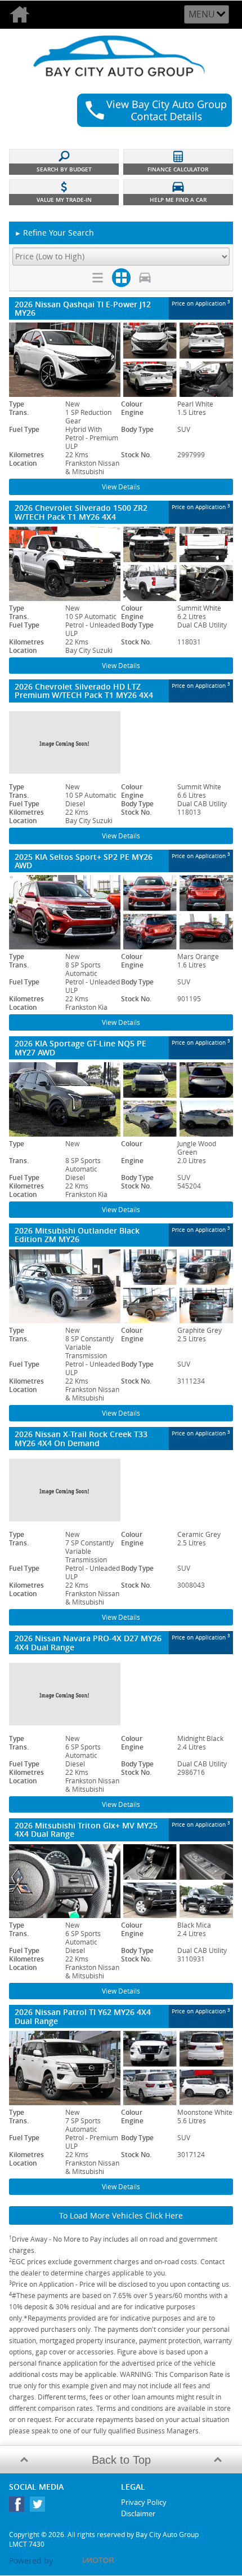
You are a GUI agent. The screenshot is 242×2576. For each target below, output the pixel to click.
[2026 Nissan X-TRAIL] (121, 1490)
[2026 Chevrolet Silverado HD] (121, 743)
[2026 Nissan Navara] (121, 1694)
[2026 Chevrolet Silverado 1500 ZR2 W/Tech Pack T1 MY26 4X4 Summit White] (121, 564)
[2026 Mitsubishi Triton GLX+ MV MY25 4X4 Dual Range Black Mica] (121, 1881)
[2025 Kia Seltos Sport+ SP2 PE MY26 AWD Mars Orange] (121, 912)
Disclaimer (138, 2513)
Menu (202, 14)
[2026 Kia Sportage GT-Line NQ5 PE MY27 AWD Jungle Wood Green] (121, 1099)
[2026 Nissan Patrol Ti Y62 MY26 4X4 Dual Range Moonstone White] (121, 2068)
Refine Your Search (54, 233)
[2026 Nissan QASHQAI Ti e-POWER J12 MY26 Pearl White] (121, 360)
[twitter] (40, 2507)
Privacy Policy (144, 2502)
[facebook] (19, 2507)
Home (25, 15)
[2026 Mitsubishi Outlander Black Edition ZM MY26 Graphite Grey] (121, 1287)
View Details (121, 487)
